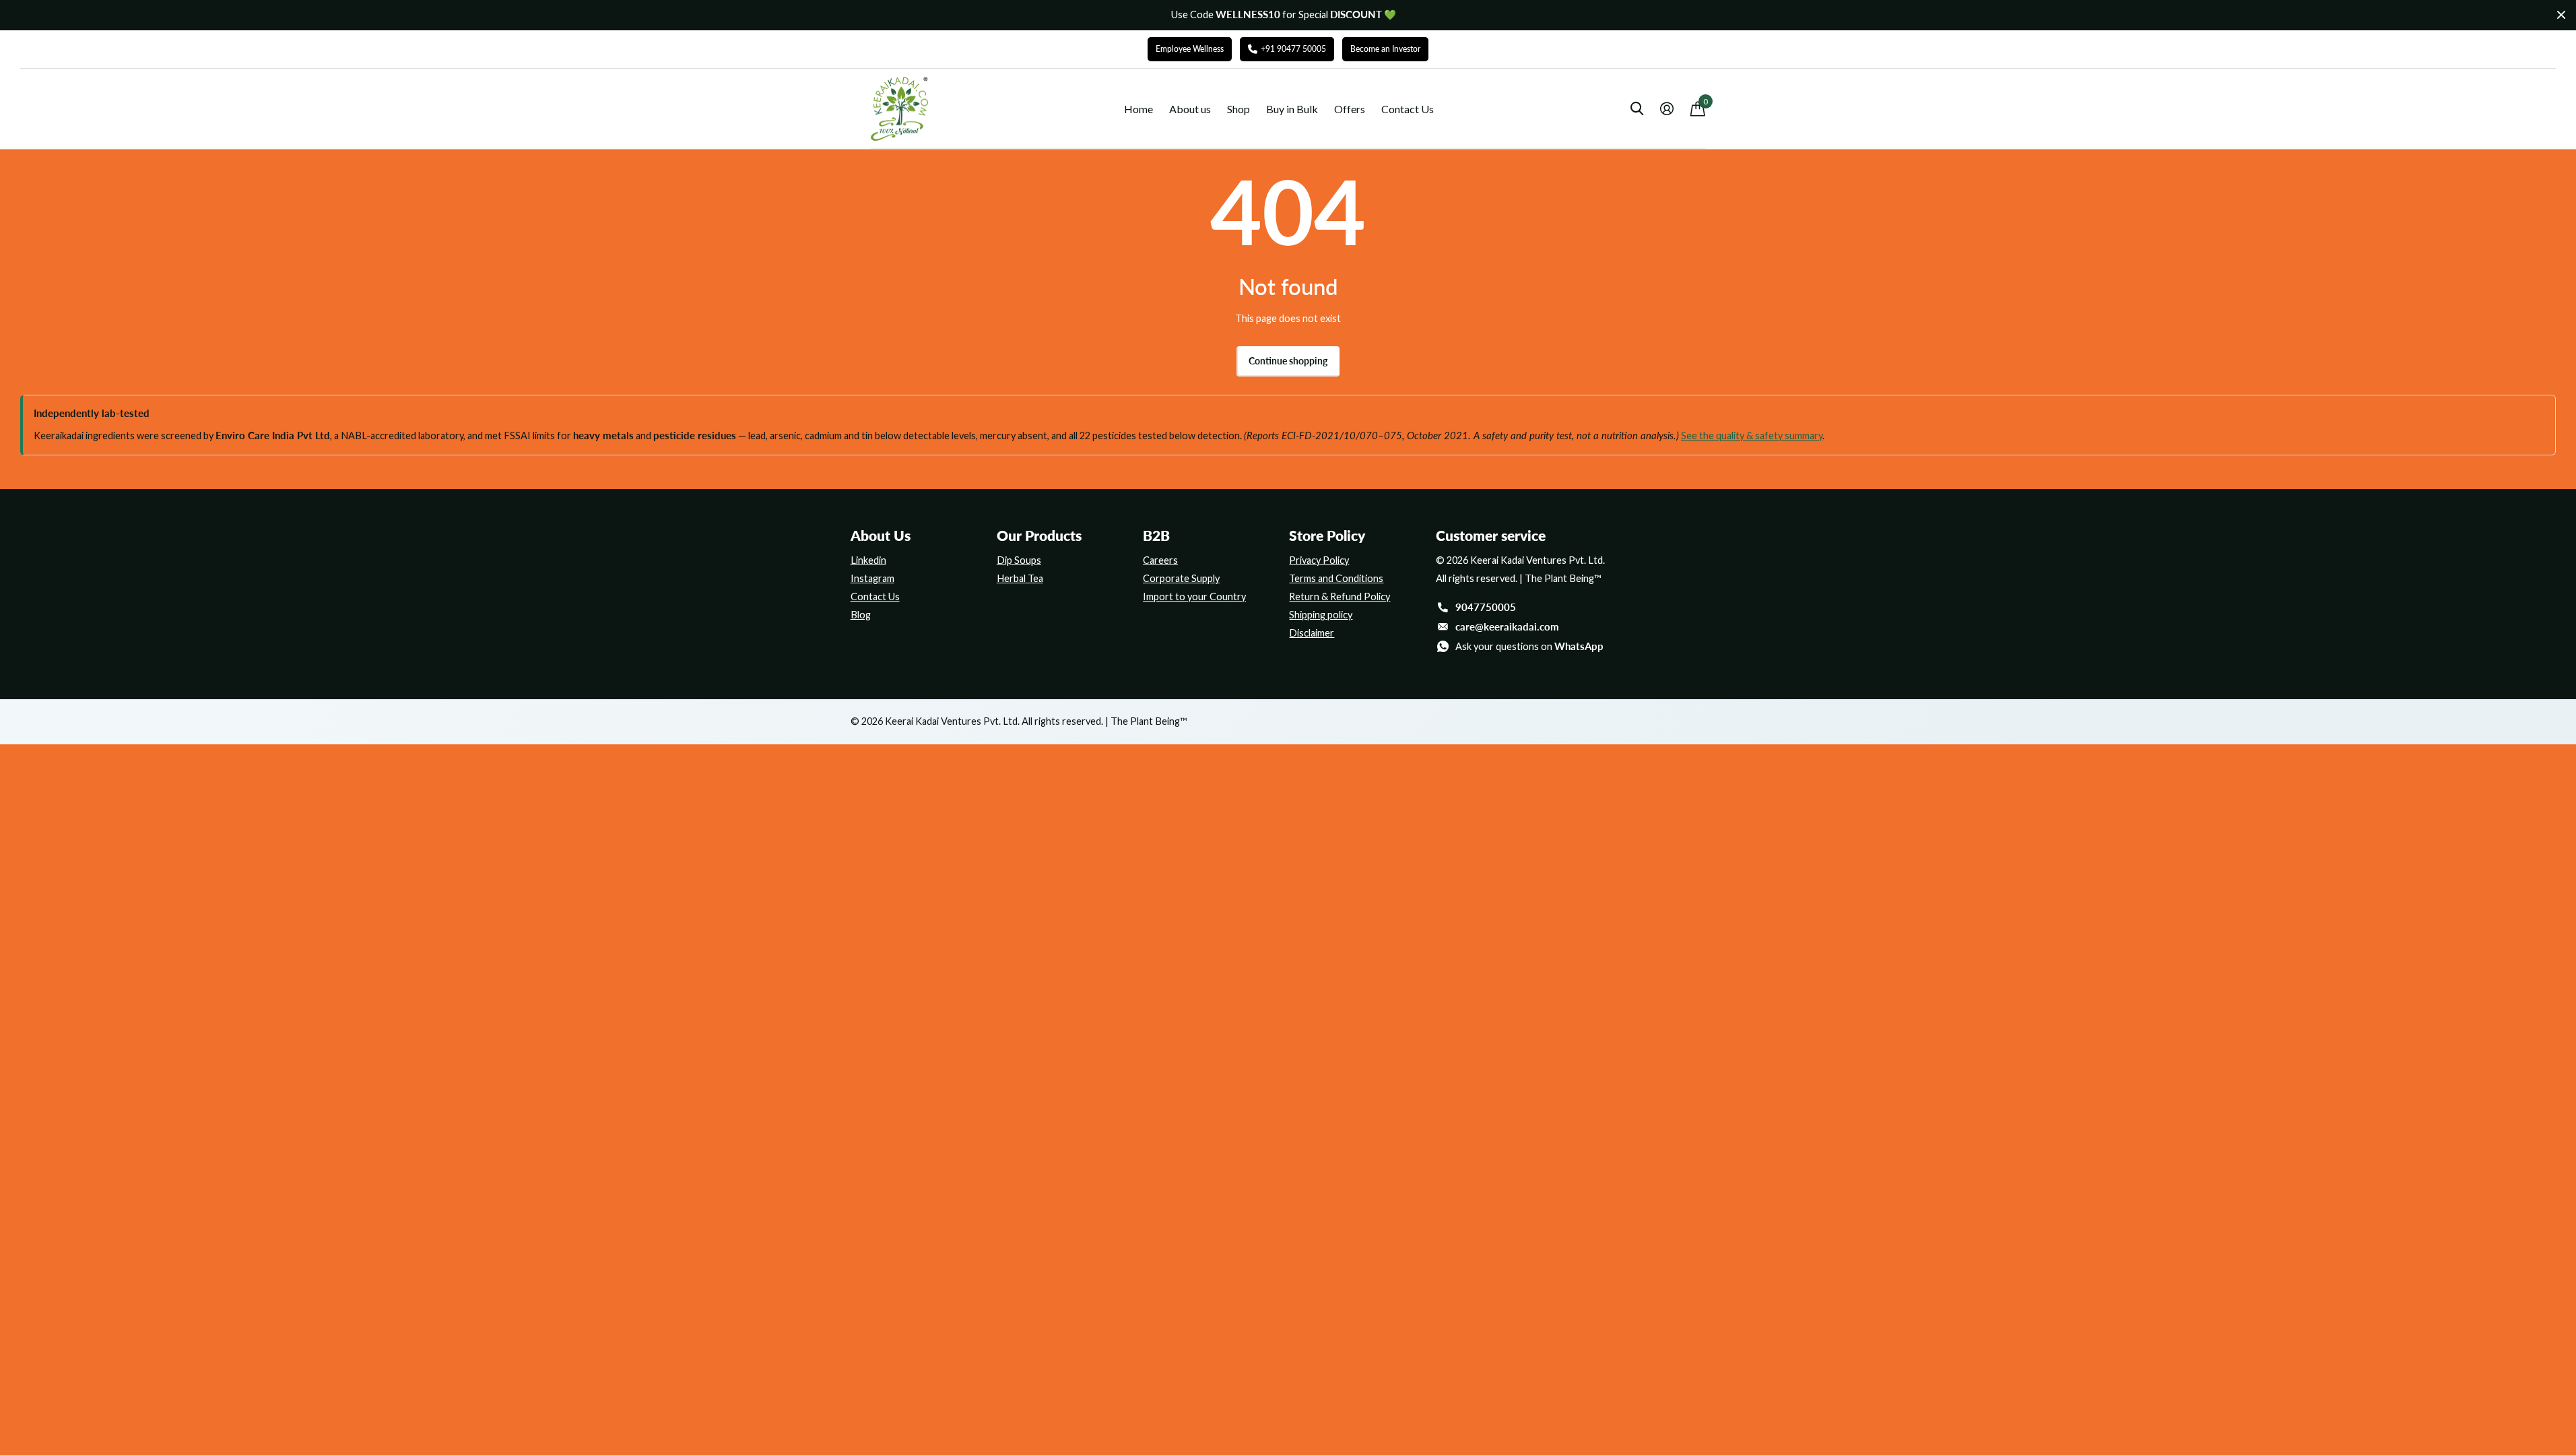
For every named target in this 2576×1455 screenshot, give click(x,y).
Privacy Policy (1319, 560)
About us (1190, 109)
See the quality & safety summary (1752, 435)
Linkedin (868, 560)
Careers (1160, 560)
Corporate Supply (1181, 578)
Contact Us (1408, 109)
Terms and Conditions (1336, 578)
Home (1138, 109)
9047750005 (1486, 607)
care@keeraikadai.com (1507, 627)
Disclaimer (1312, 633)
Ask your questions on (1529, 646)
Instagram (872, 578)
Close (2561, 15)
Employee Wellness (1190, 49)
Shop (1239, 109)
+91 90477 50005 (1293, 49)
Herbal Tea (1020, 578)
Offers (1350, 109)
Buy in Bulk (1292, 109)
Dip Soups (1019, 560)
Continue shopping (1288, 361)
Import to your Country (1194, 596)
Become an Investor (1385, 49)
